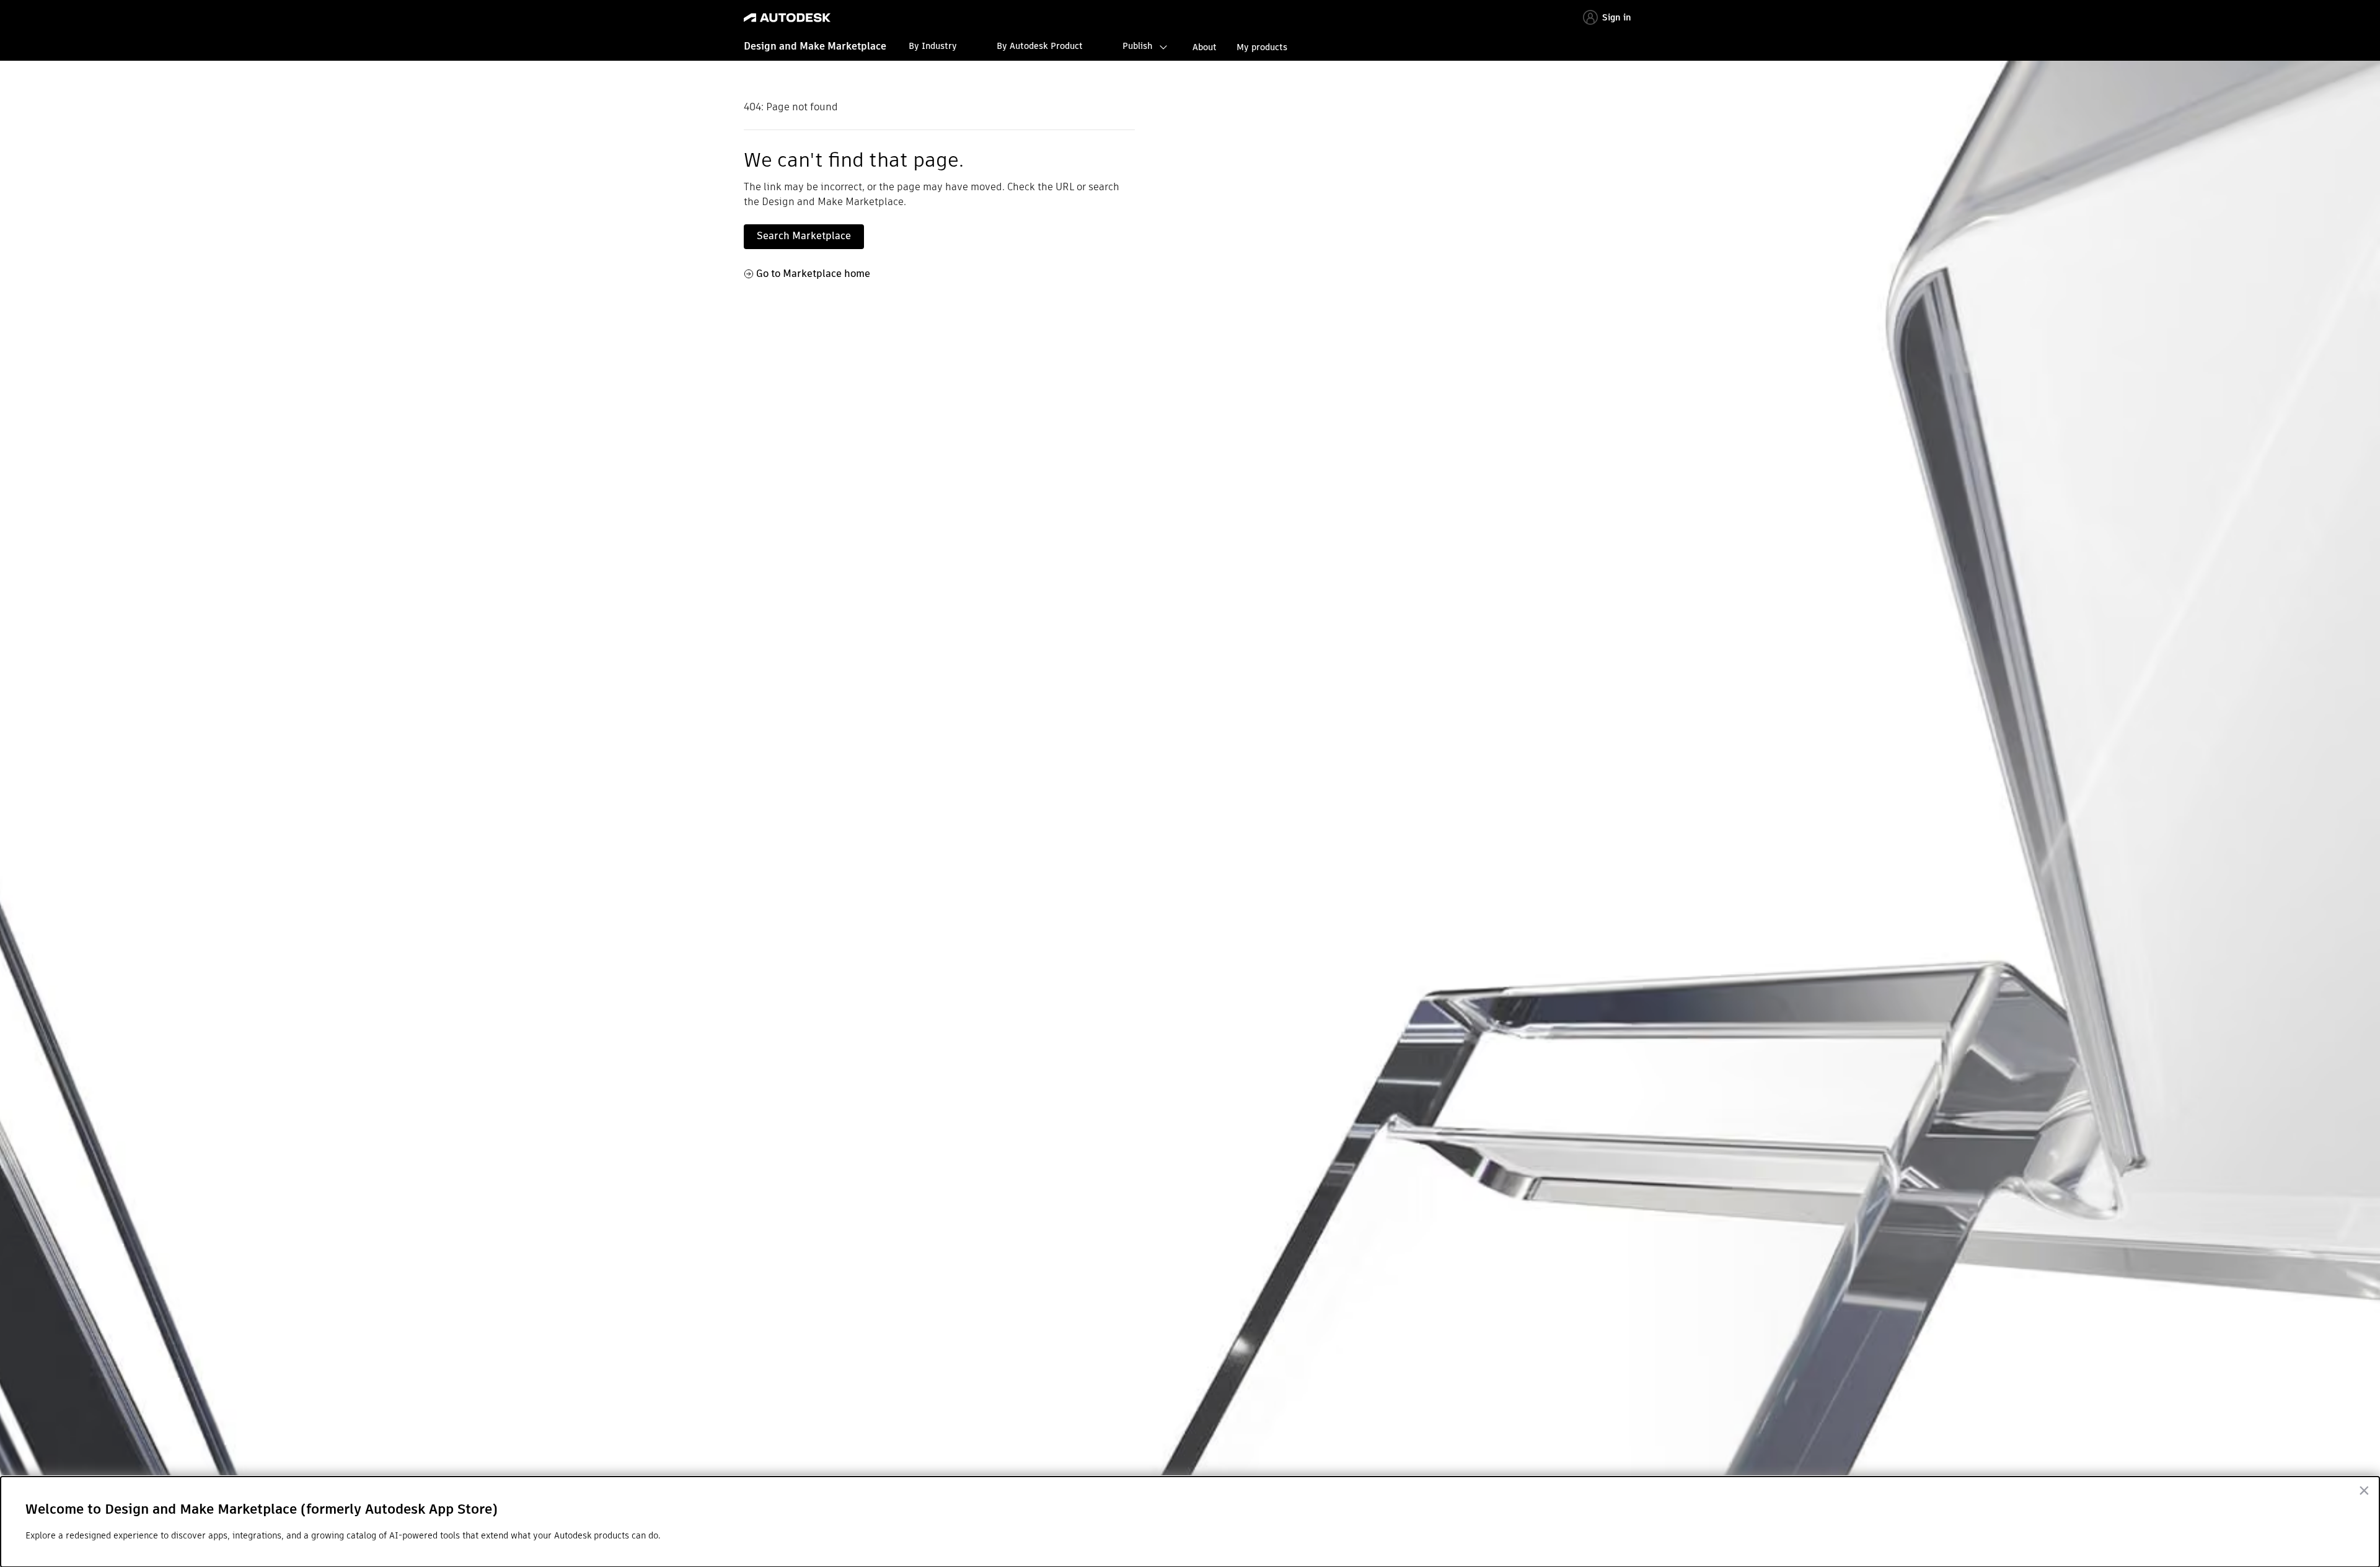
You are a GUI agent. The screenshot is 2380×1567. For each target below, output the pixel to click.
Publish (1137, 46)
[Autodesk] (787, 18)
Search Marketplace (804, 236)
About (1205, 47)
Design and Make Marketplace (815, 46)
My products (1262, 47)
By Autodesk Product (1040, 46)
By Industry (933, 46)
